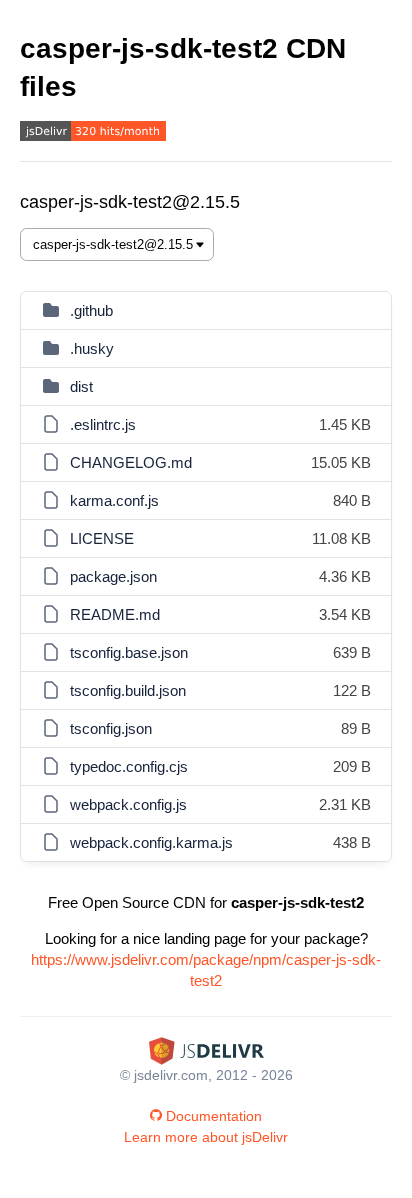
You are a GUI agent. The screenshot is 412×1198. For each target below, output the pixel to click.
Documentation (214, 1116)
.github (91, 310)
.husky (92, 348)
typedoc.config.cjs (129, 766)
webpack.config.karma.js (151, 842)
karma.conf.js (114, 500)
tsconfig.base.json (129, 652)
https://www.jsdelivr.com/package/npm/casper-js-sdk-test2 (206, 970)
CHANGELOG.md (131, 462)
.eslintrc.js (103, 424)
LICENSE (102, 538)
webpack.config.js (128, 804)
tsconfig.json (111, 728)
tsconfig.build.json (128, 690)
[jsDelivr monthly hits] (93, 133)
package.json (113, 576)
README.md (115, 614)
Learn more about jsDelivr (206, 1137)
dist (81, 386)
